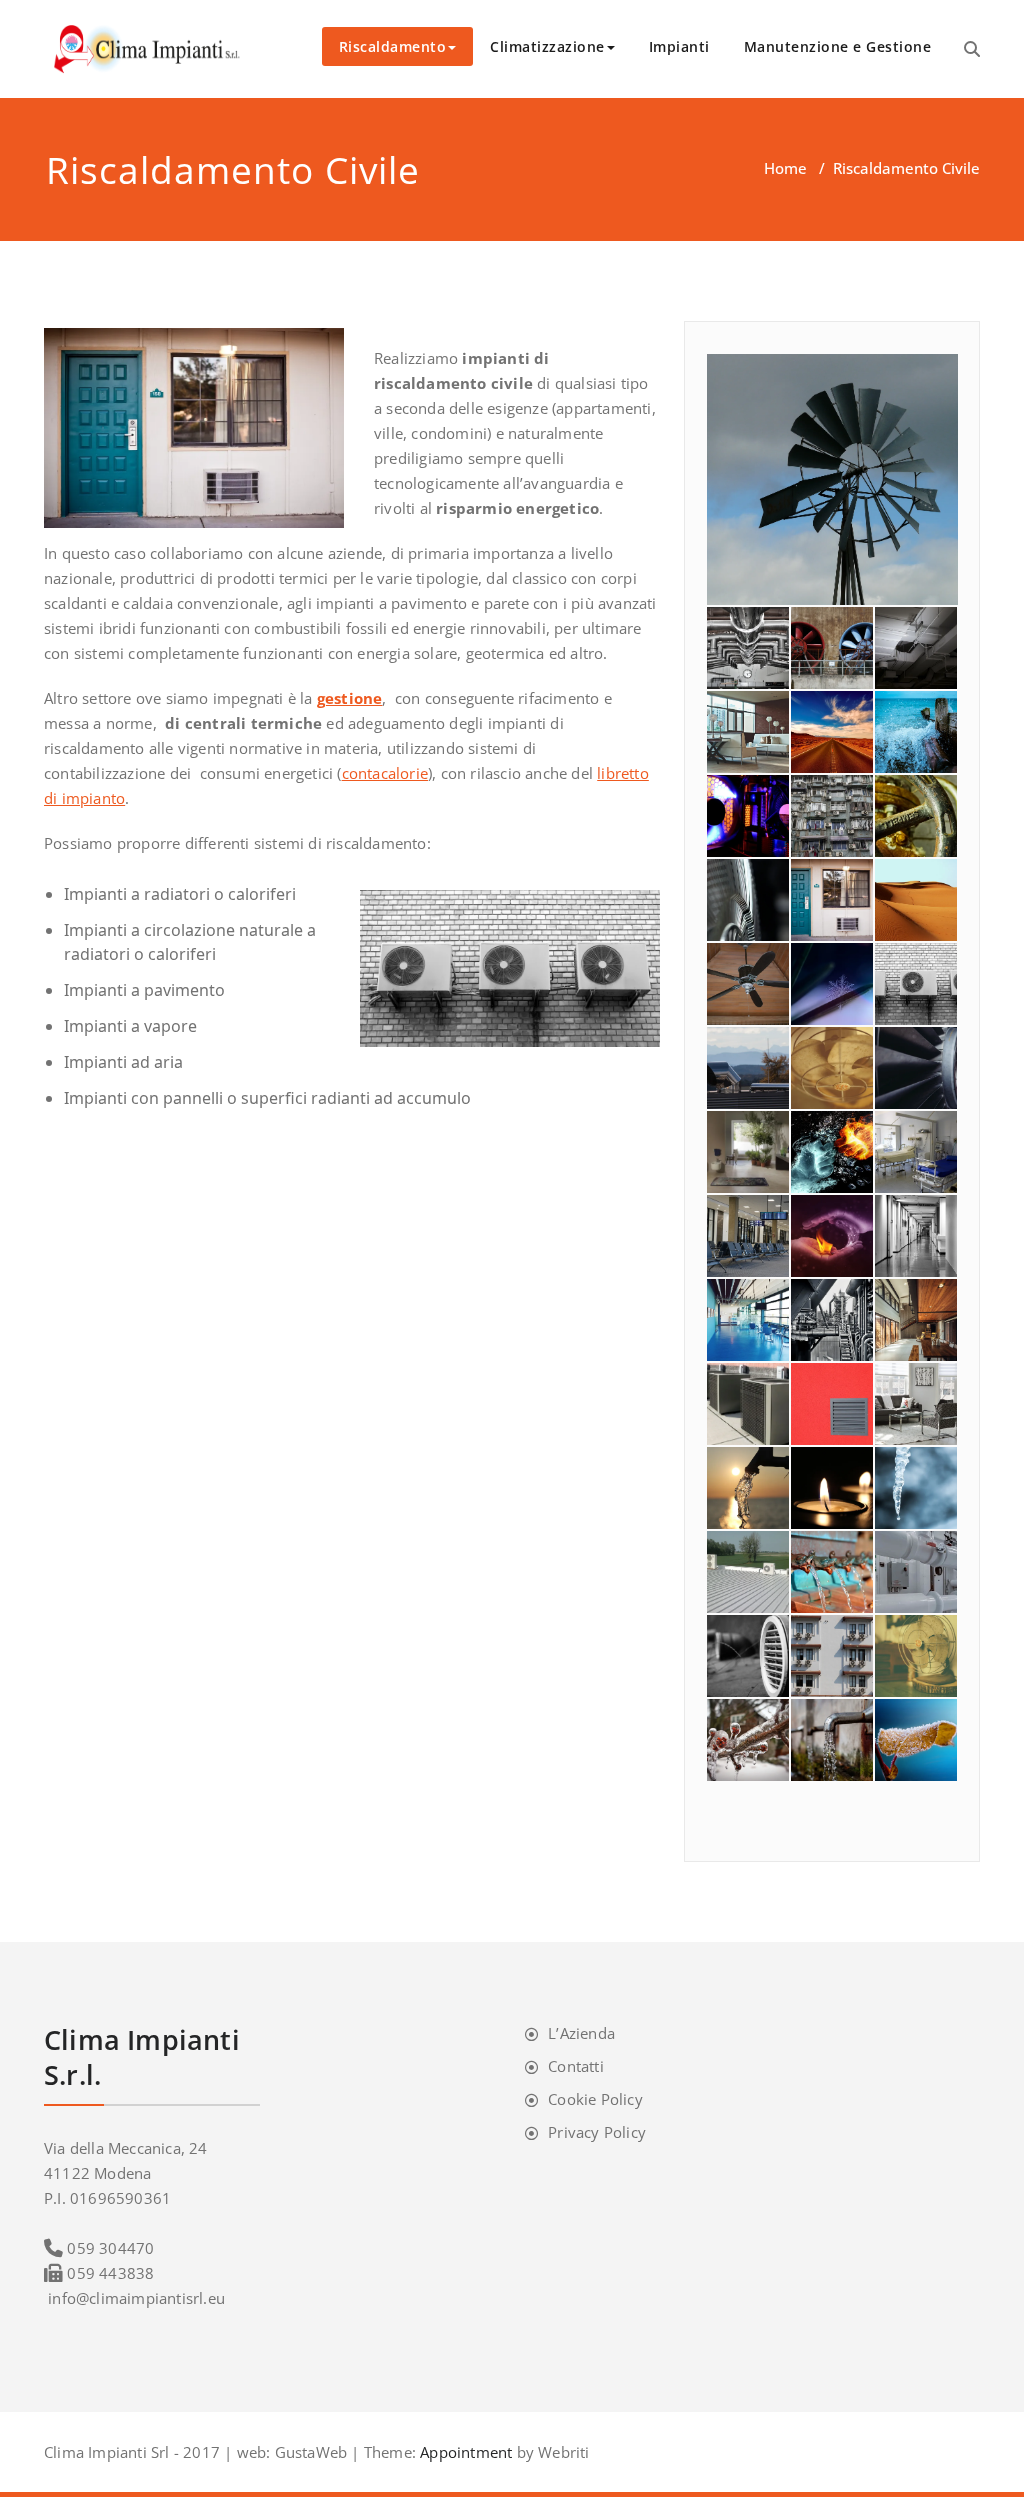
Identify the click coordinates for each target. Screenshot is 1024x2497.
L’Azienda (581, 2033)
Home (785, 168)
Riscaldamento (393, 46)
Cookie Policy (595, 2099)
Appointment (464, 2452)
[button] (831, 479)
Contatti (576, 2066)
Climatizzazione (547, 46)
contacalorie (385, 773)
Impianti (679, 46)
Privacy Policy (597, 2132)
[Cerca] (972, 49)
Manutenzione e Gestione (838, 46)
